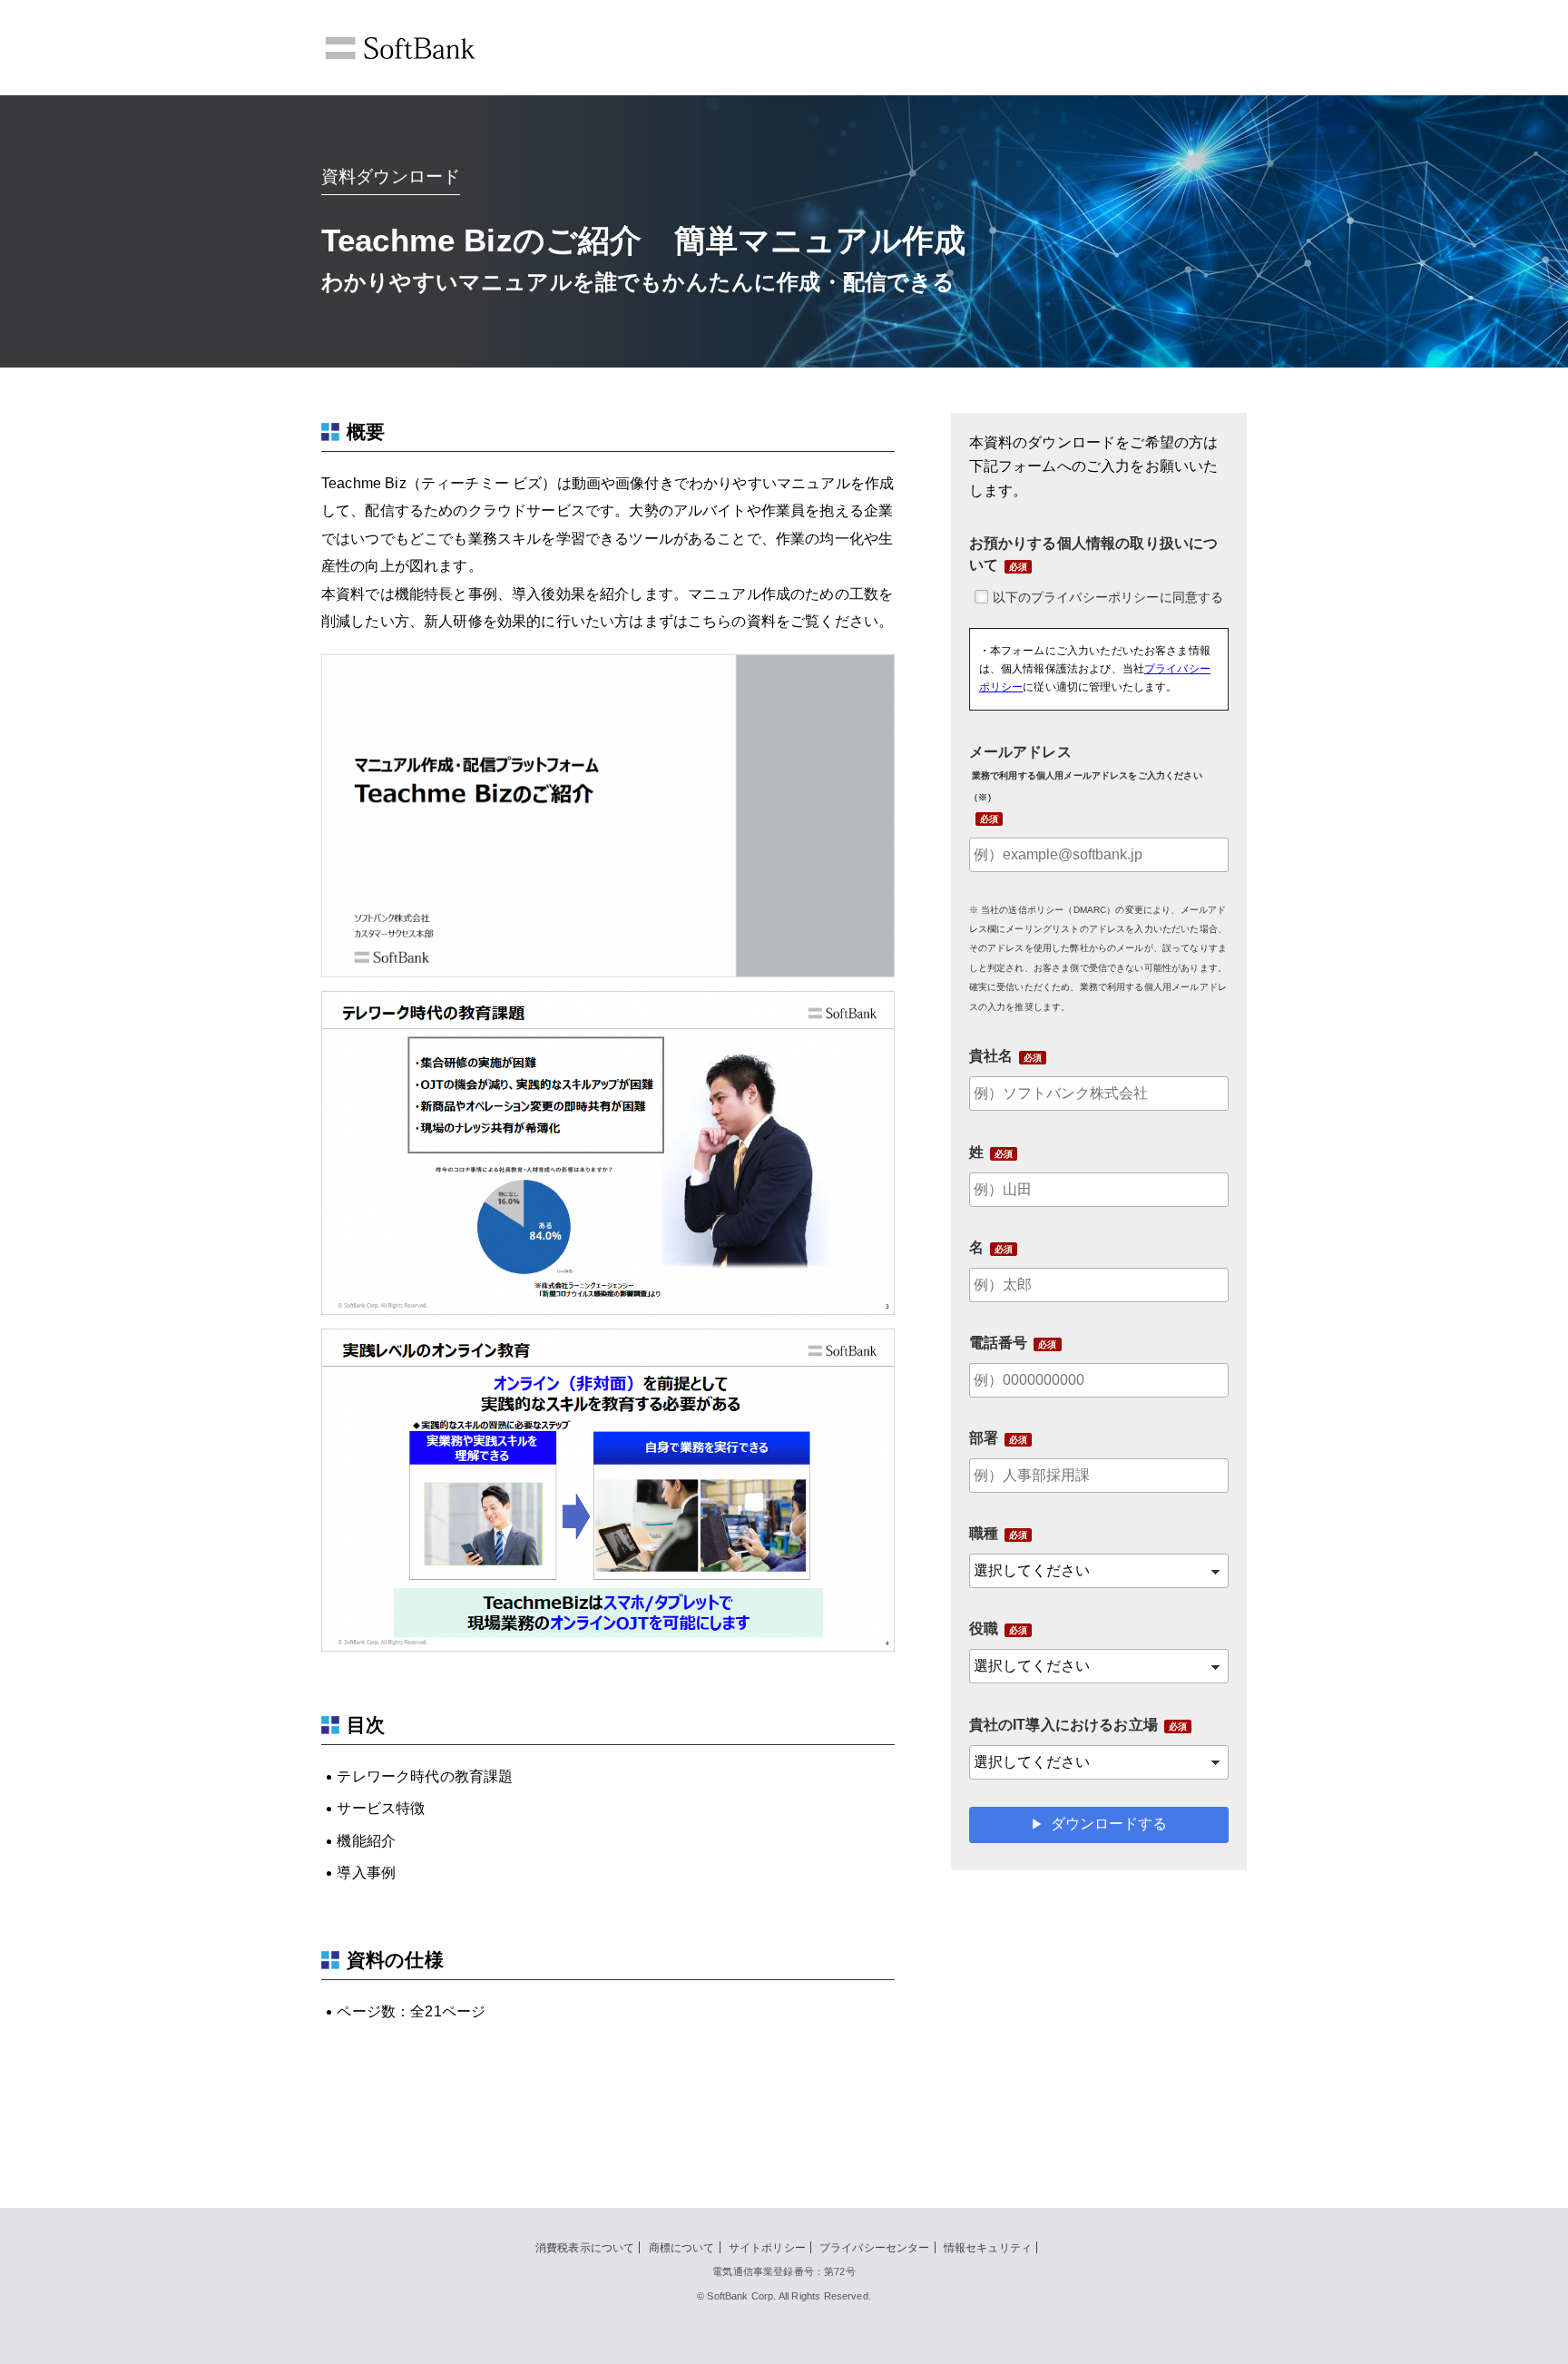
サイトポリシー (767, 2248)
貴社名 (991, 1056)
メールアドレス (1086, 773)
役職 (984, 1628)
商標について (682, 2248)
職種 (984, 1533)
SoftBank (400, 48)
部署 (984, 1438)
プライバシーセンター (875, 2248)
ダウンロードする (1109, 1824)
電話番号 (999, 1343)
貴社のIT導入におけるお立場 (1063, 1725)
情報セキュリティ (988, 2248)
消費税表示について (585, 2248)
